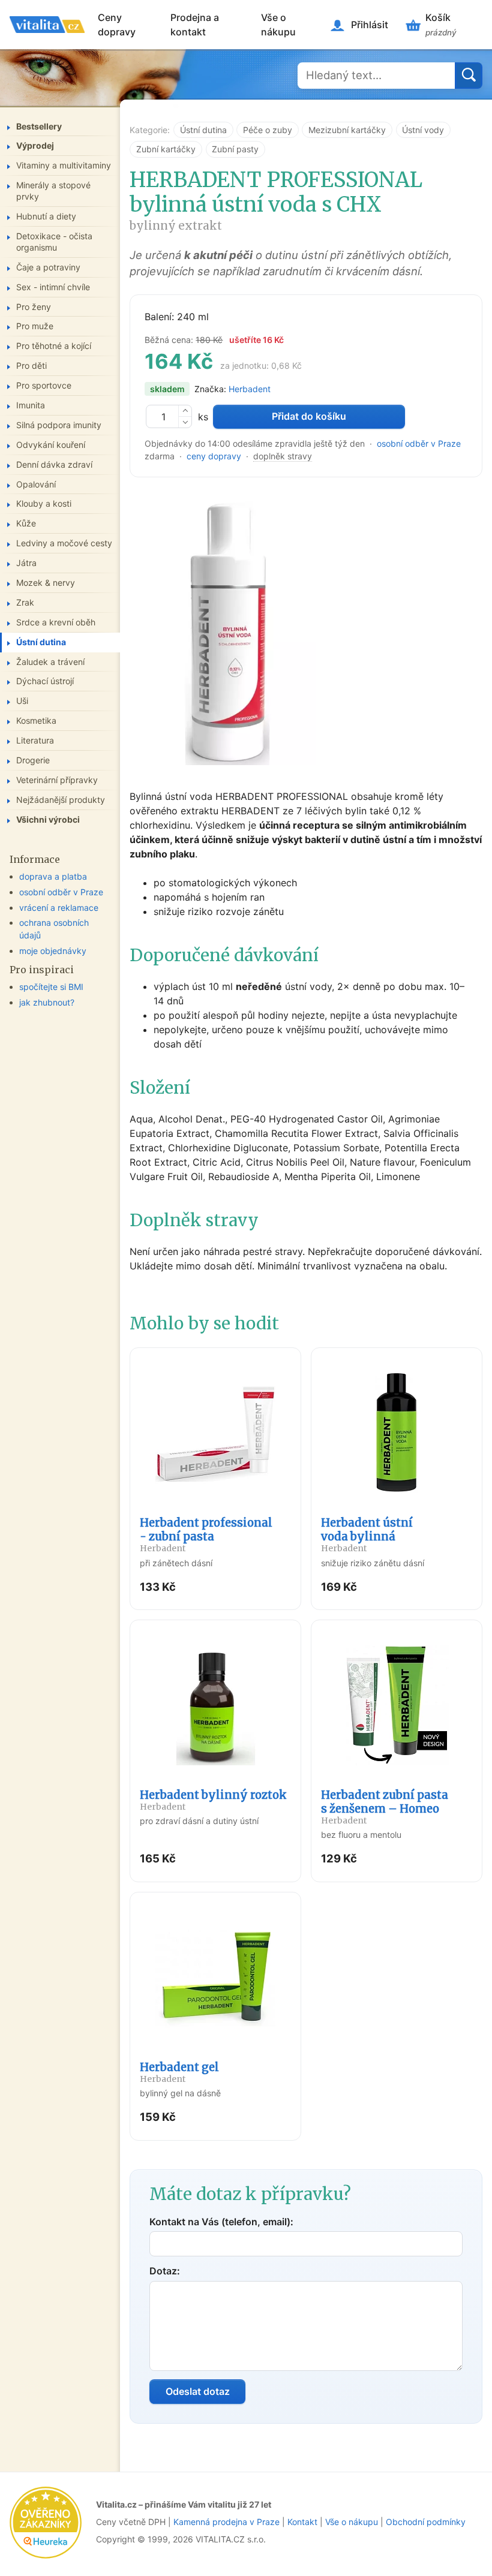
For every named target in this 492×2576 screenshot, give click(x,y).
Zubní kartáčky (166, 149)
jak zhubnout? (47, 1002)
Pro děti (31, 365)
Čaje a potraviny (48, 267)
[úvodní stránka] (47, 25)
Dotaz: (165, 2271)
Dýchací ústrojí (45, 681)
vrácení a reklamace (59, 908)
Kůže (26, 523)
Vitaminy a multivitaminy (64, 165)
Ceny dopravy (117, 25)
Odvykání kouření (51, 445)
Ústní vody (423, 130)
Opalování (36, 484)
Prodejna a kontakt (195, 25)
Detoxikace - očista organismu (54, 242)
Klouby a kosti (44, 503)
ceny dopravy (214, 456)
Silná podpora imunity (59, 425)
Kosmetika (36, 720)
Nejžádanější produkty (61, 800)
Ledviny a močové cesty (64, 543)
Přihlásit (370, 25)
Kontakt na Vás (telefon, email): (221, 2222)
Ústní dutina (203, 130)
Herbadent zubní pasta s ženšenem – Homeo (385, 1807)
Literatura (35, 740)
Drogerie (33, 760)
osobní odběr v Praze (419, 443)
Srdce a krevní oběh (56, 622)
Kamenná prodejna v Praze (226, 2522)
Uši (22, 701)
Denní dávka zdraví (54, 464)
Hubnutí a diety (46, 216)
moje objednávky (53, 951)
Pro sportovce (44, 385)
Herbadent (250, 389)
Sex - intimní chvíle (53, 287)
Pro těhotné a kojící (54, 346)
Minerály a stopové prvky (53, 191)
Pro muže (35, 326)
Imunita (31, 405)
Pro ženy (34, 307)
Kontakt (302, 2522)
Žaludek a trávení (50, 662)
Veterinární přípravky (57, 780)
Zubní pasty (235, 149)
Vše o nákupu (278, 25)
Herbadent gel (179, 2072)
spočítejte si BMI (51, 987)
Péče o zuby (268, 130)
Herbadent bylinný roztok (213, 1800)
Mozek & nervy (46, 583)
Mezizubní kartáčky (347, 130)
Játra (26, 563)
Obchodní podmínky (426, 2522)
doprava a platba (53, 876)
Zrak (25, 602)
